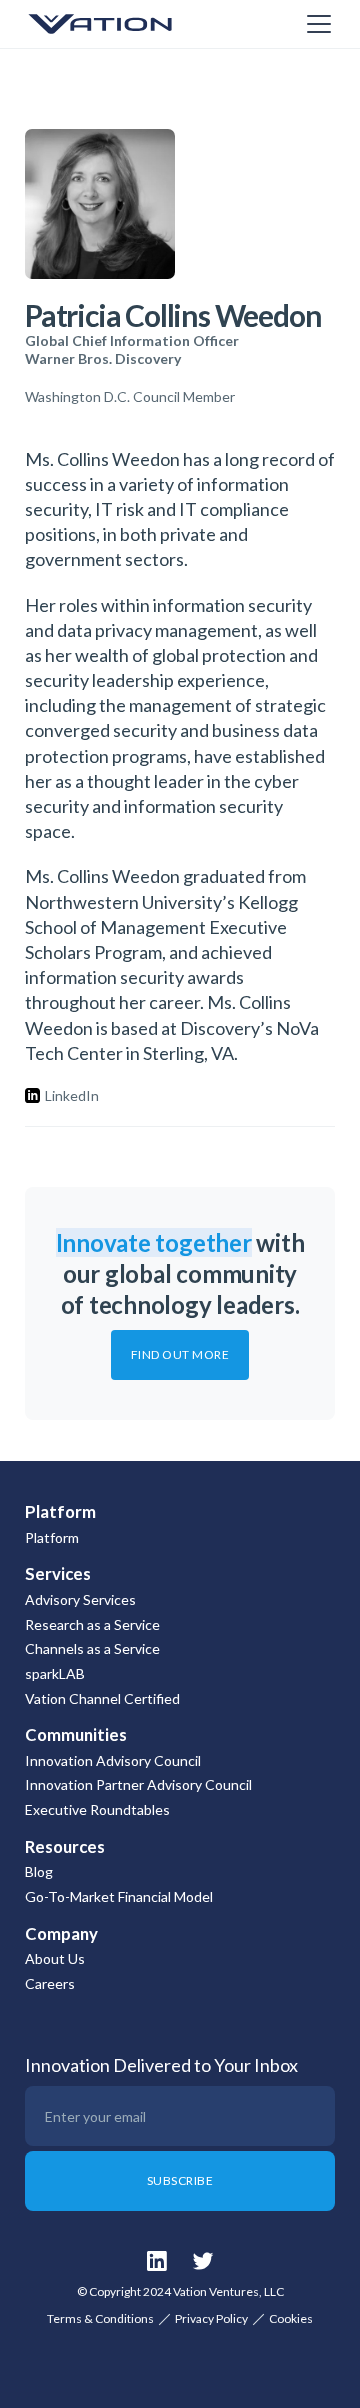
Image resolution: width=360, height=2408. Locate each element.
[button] (315, 24)
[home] (125, 24)
